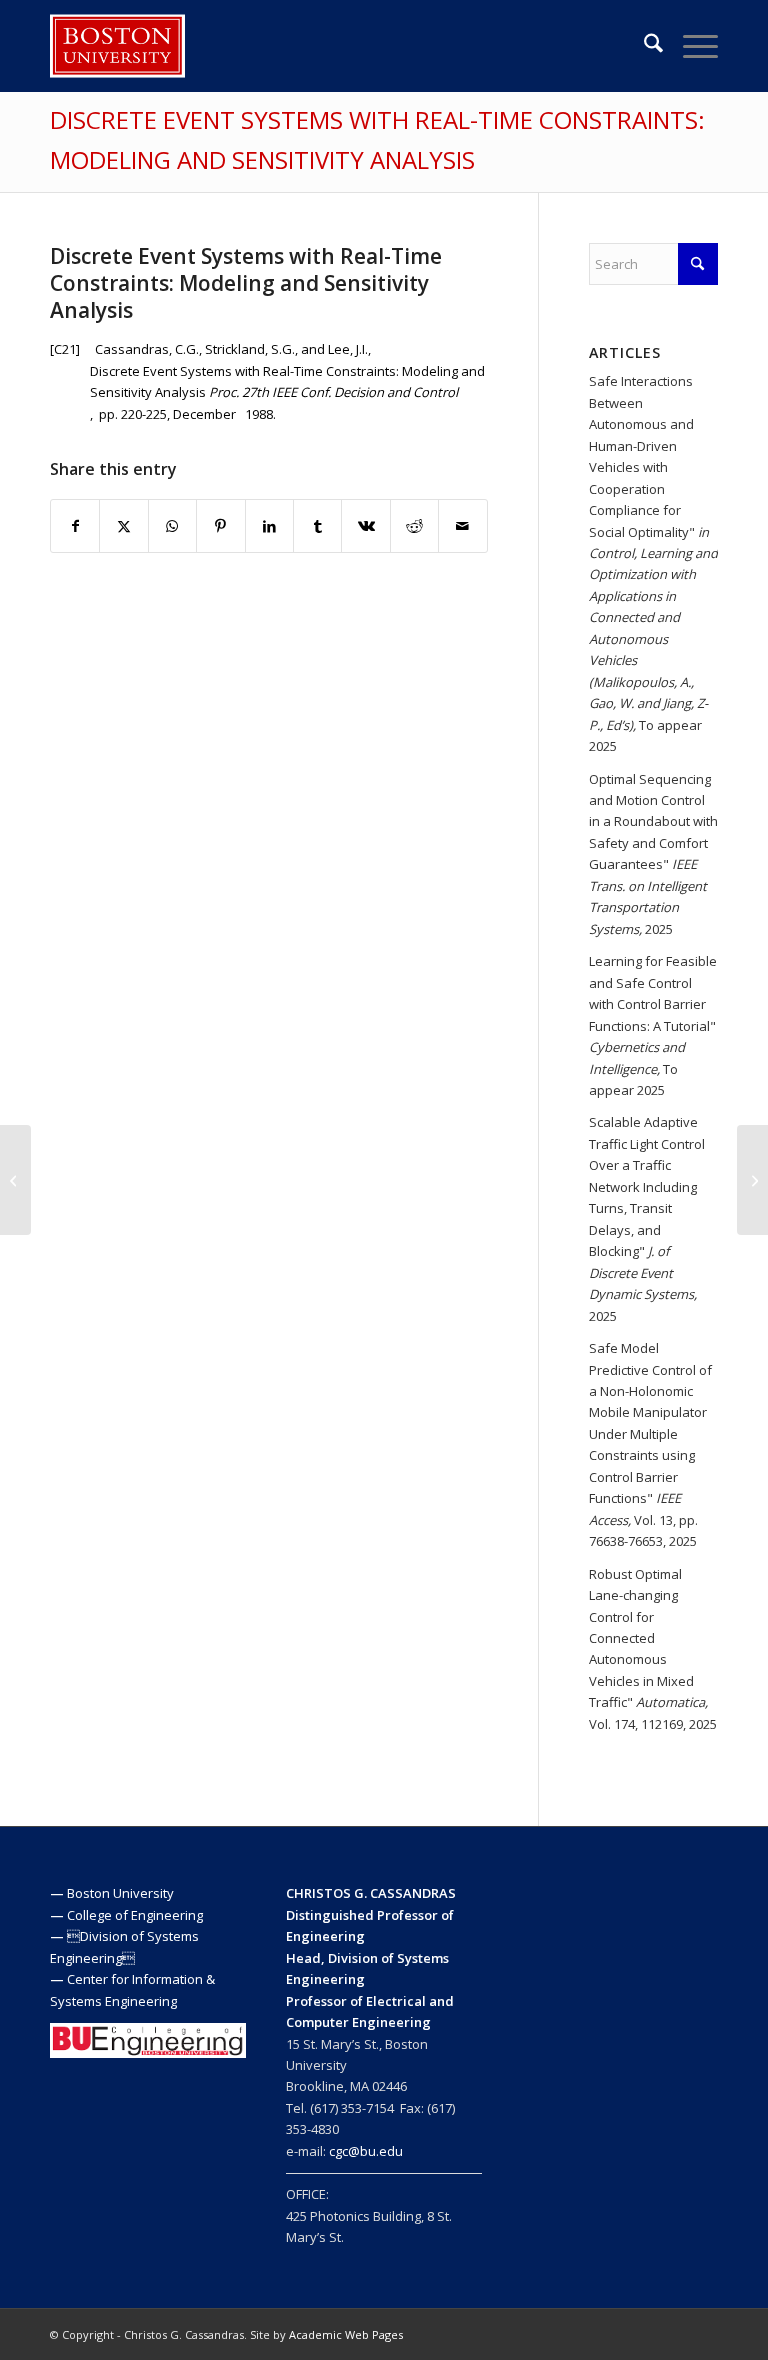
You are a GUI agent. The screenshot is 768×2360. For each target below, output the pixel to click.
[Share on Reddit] (414, 526)
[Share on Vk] (365, 526)
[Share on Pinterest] (220, 526)
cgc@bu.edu (366, 2151)
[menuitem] (643, 46)
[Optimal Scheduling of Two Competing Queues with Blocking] (15, 1180)
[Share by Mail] (463, 526)
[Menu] (690, 46)
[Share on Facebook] (75, 526)
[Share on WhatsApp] (172, 526)
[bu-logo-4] (117, 46)
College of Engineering (135, 1915)
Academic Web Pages (346, 2334)
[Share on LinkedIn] (269, 526)
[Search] (643, 46)
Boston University (120, 1893)
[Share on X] (123, 526)
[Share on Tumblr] (317, 526)
